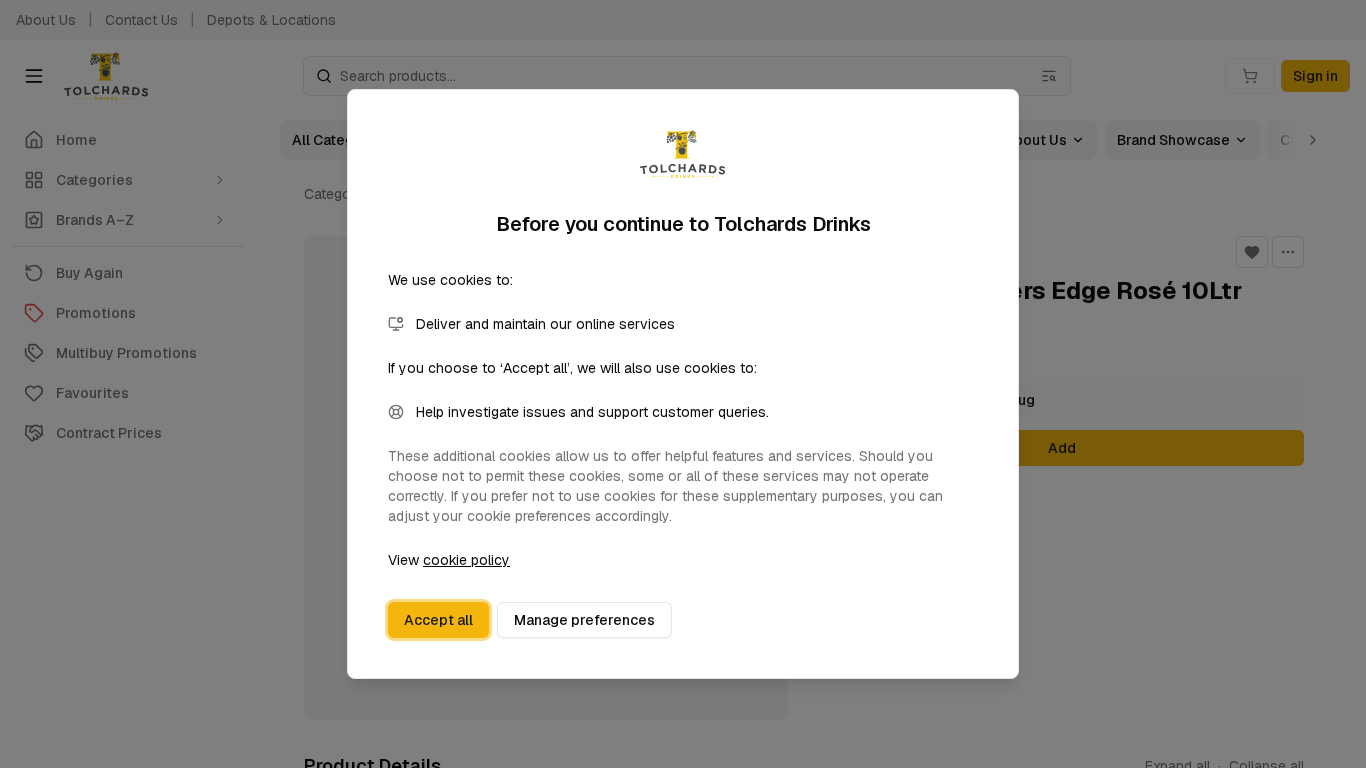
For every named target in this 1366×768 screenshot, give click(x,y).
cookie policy (466, 560)
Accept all (438, 620)
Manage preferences (584, 620)
